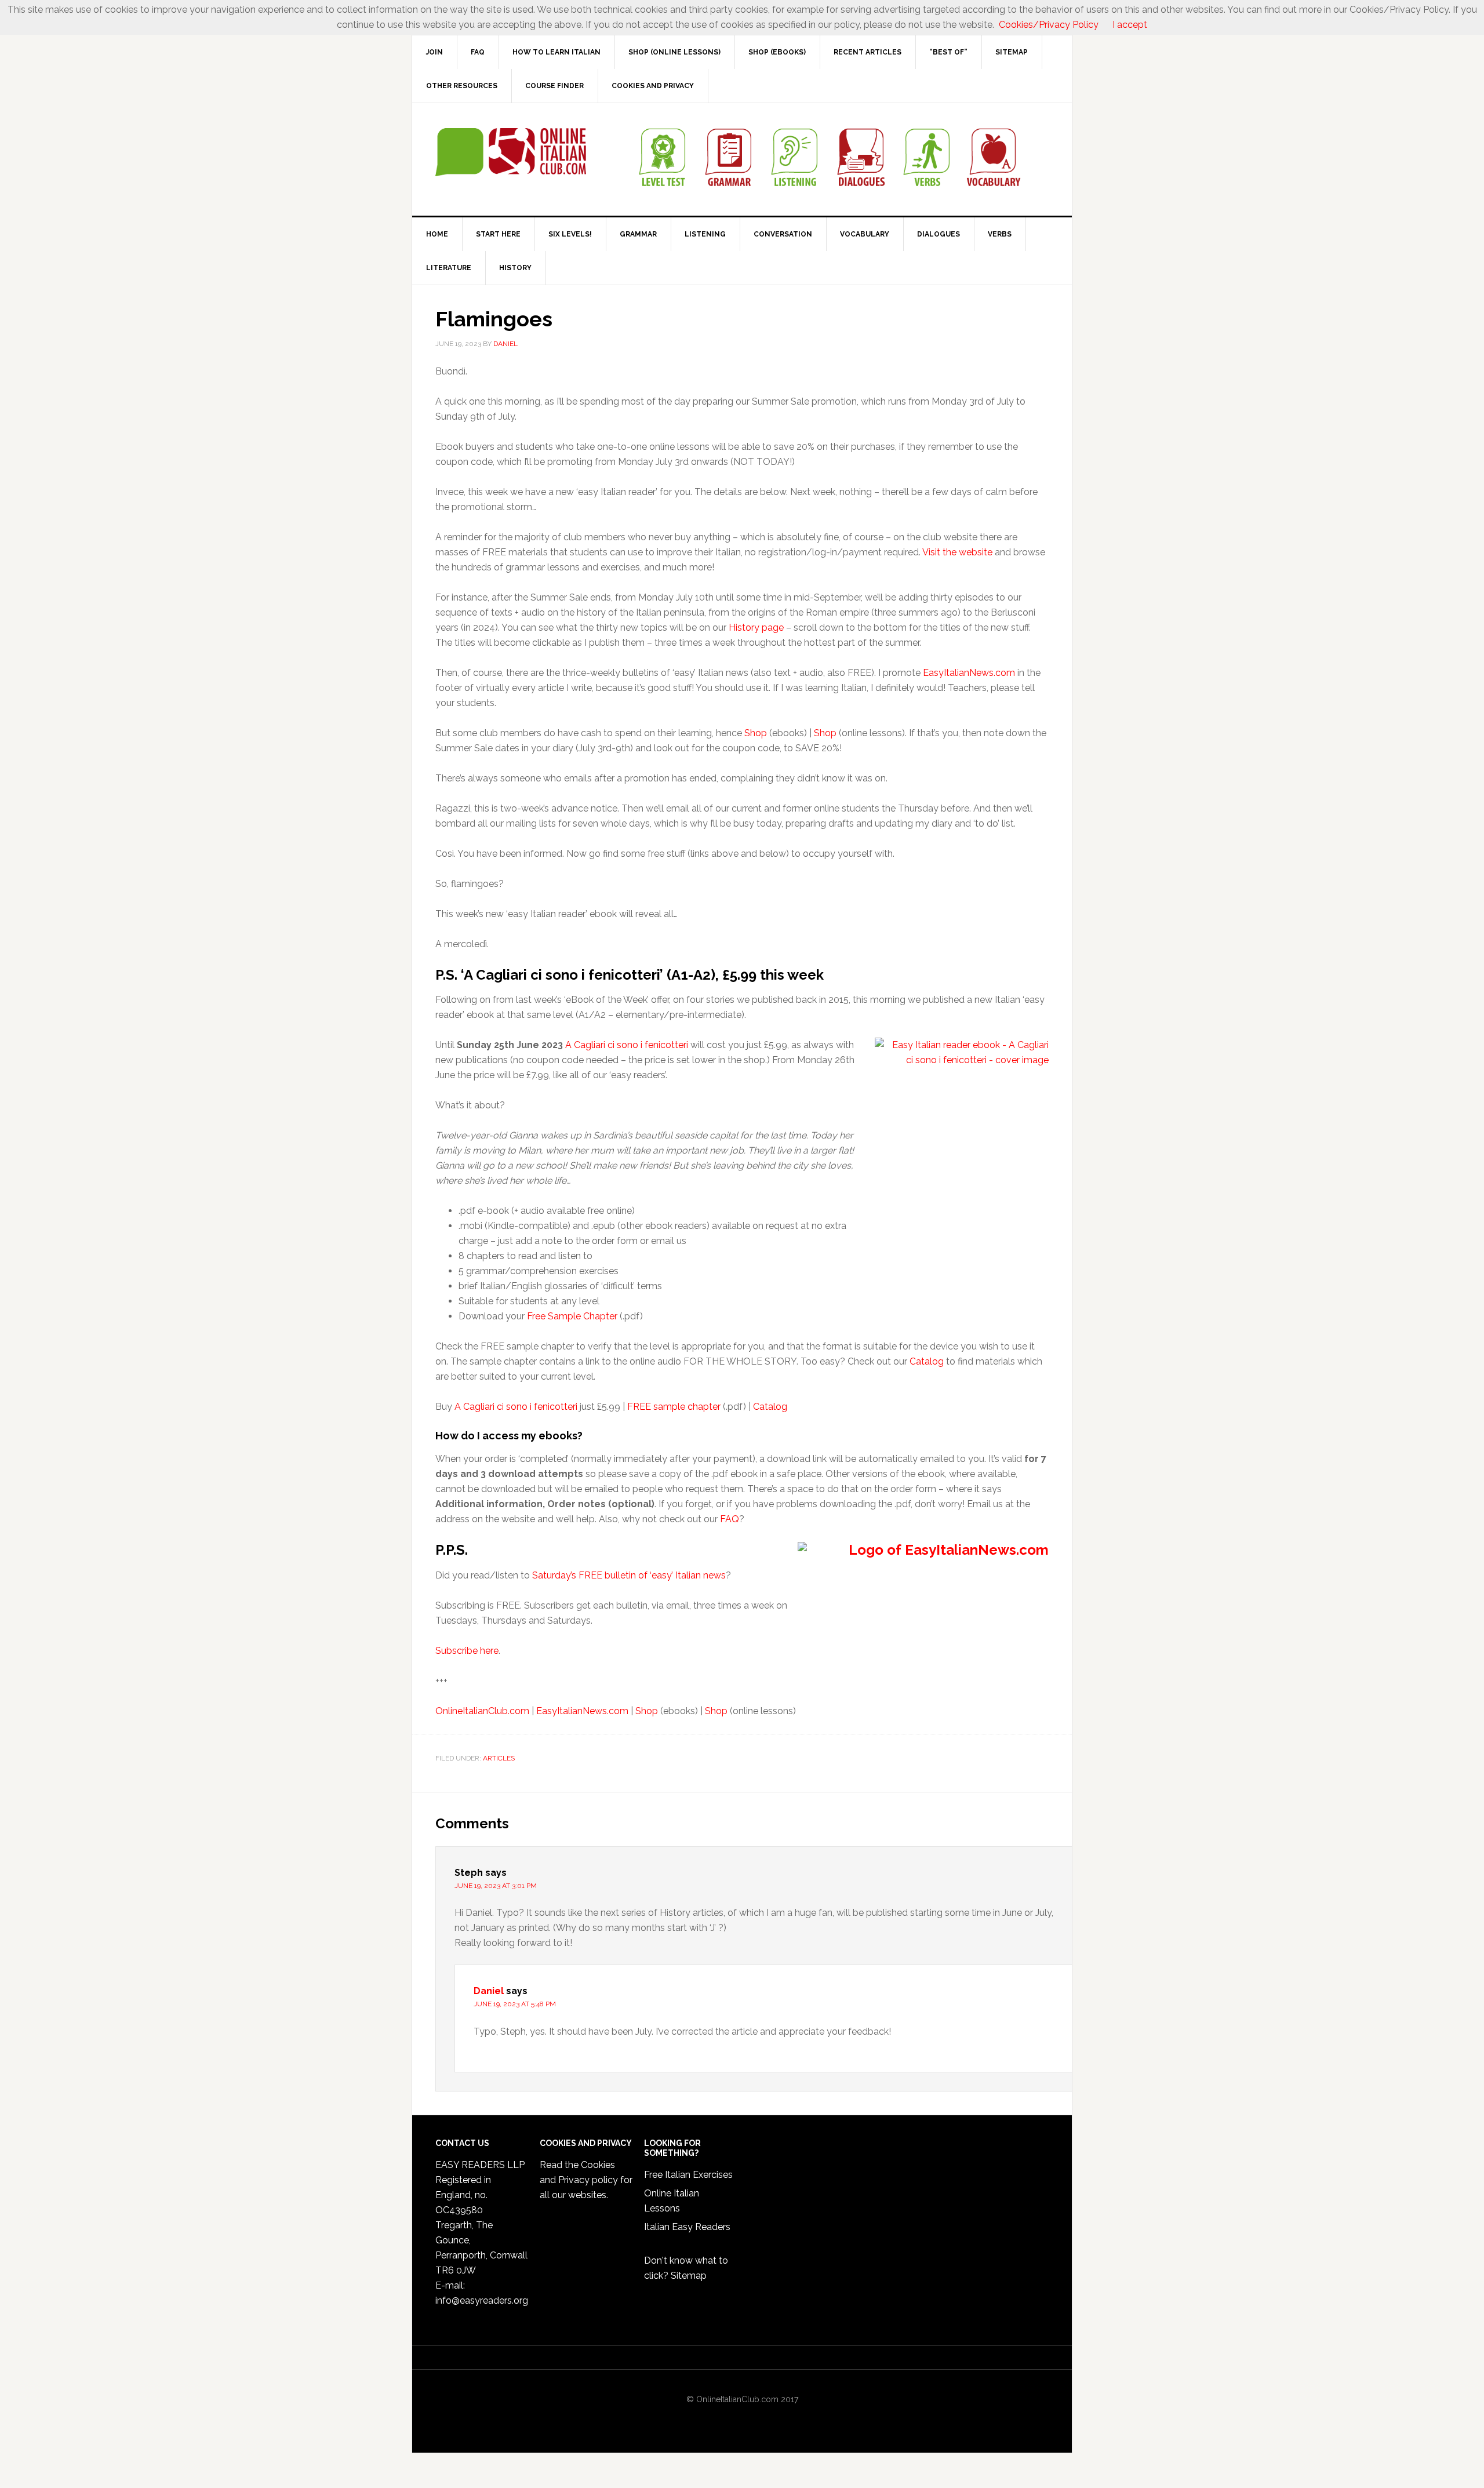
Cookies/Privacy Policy (1049, 25)
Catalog (927, 1361)
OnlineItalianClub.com (482, 1711)
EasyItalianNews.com (969, 673)
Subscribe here (467, 1651)
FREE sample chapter (674, 1407)
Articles (499, 1758)
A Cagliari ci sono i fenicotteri (627, 1045)
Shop (756, 733)
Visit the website (957, 552)
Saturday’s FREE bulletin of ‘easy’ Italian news (629, 1575)
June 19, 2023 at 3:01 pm (496, 1886)
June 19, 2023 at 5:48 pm (515, 2004)
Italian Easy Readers (687, 2227)
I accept (1130, 25)
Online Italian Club (511, 152)
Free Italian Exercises (688, 2175)
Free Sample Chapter (572, 1316)
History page (756, 628)
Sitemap (689, 2276)
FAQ (730, 1519)
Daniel (489, 1991)
